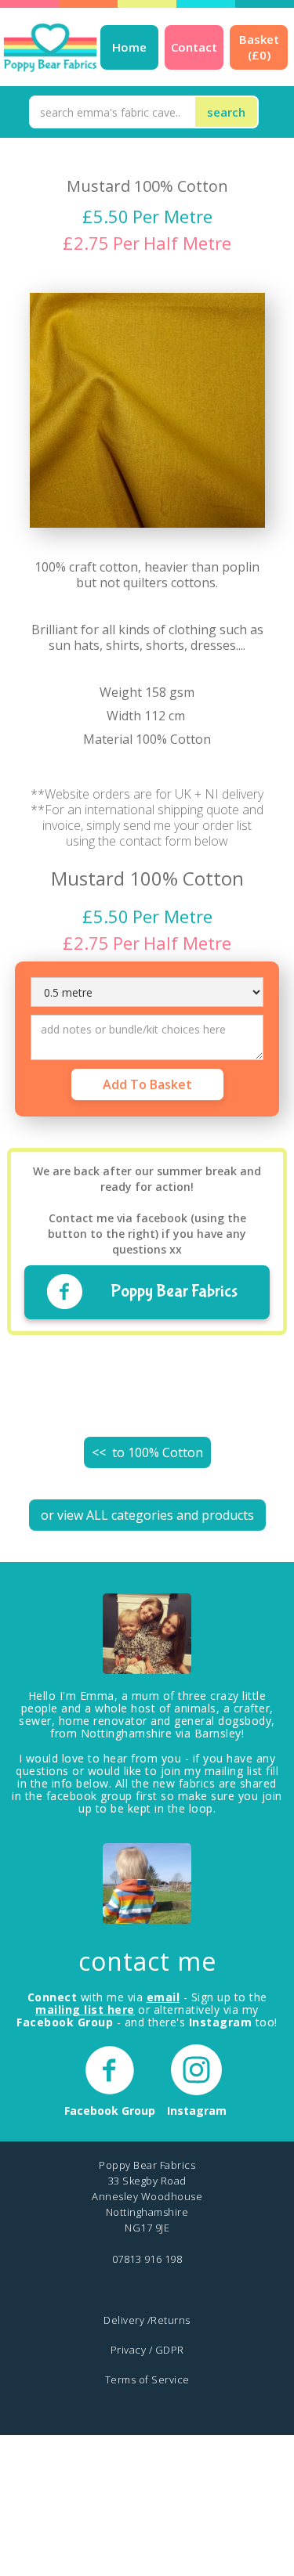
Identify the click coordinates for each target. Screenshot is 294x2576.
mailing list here (85, 2010)
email (163, 1997)
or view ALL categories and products (147, 1515)
